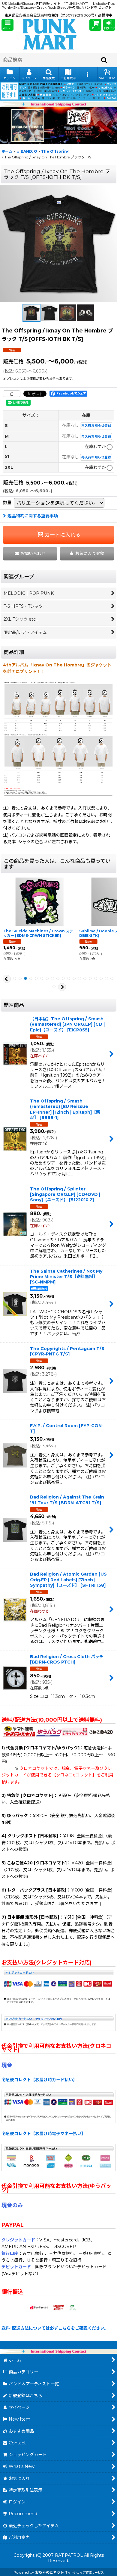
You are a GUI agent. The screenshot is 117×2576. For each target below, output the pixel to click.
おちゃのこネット (49, 2572)
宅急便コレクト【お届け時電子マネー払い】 (43, 2134)
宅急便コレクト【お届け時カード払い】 (39, 2080)
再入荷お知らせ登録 (96, 426)
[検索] (104, 60)
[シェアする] (12, 394)
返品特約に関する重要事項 (33, 516)
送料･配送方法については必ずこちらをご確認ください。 (55, 2328)
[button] (7, 25)
